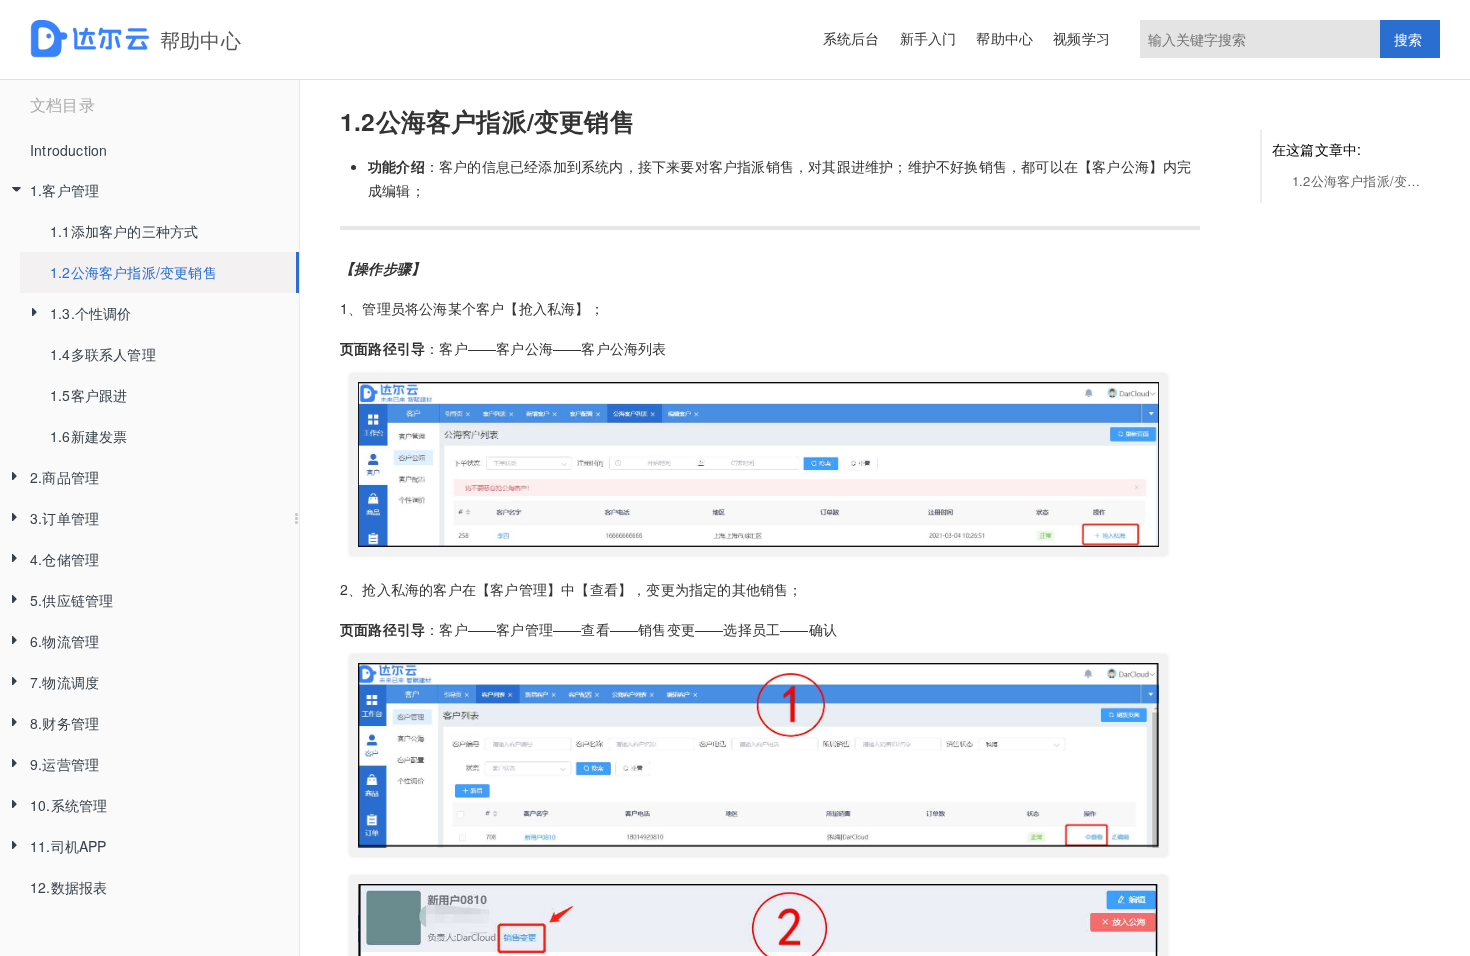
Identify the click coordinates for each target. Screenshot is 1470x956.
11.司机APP (68, 846)
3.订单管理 (64, 518)
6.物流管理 (64, 641)
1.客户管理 (64, 190)
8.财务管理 (64, 723)
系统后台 (851, 38)
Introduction (68, 150)
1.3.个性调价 (91, 313)
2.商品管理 (64, 477)
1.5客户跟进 (88, 395)
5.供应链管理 (71, 600)
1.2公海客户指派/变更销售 (133, 272)
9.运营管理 (64, 764)
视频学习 (1081, 38)
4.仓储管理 (64, 559)
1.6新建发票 (88, 436)
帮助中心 (1004, 38)
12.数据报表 (68, 887)
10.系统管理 (68, 805)
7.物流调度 (64, 682)
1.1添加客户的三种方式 (124, 231)
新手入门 (928, 38)
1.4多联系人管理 (103, 354)
